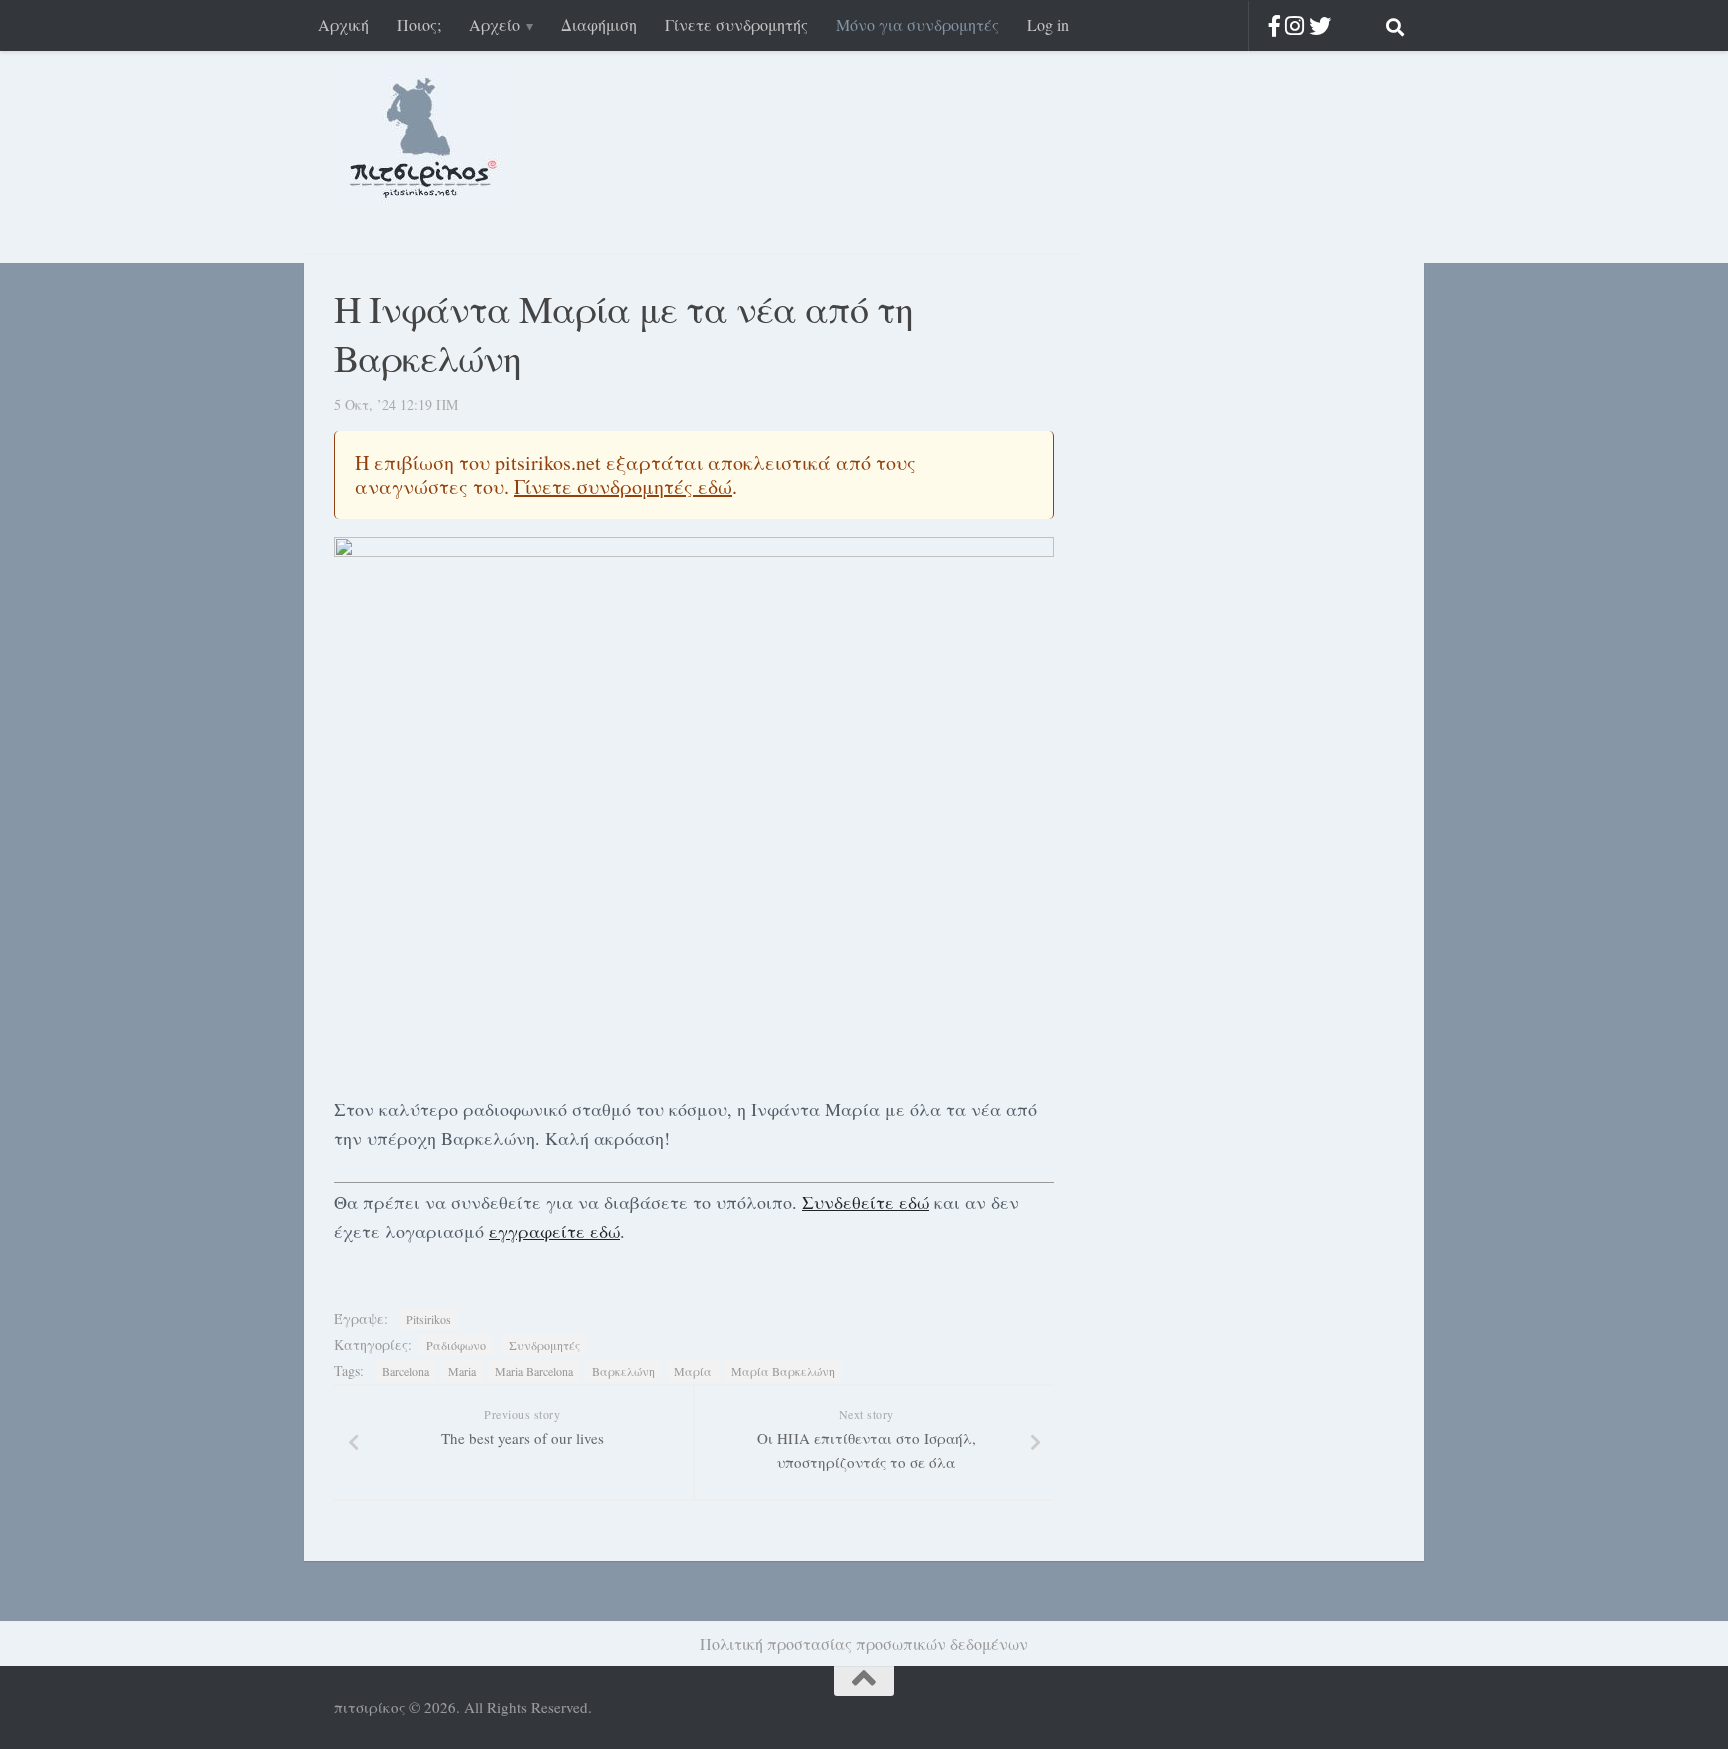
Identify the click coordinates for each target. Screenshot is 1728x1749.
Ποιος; (419, 24)
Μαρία (693, 1371)
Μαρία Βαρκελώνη (783, 1371)
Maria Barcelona (534, 1371)
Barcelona (405, 1371)
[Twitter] (1320, 25)
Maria (462, 1371)
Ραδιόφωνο (456, 1345)
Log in (1048, 24)
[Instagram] (1294, 25)
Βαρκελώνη (623, 1371)
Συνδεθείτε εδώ (865, 1202)
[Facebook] (1274, 25)
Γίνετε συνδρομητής (736, 24)
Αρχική (343, 24)
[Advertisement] (1234, 558)
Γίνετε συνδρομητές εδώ (623, 486)
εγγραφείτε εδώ (554, 1231)
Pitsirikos (428, 1319)
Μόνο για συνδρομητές (917, 24)
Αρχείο (494, 24)
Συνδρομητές (544, 1345)
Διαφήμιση (599, 24)
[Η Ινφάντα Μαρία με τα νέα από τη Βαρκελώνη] (694, 807)
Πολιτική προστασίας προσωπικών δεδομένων (864, 1643)
